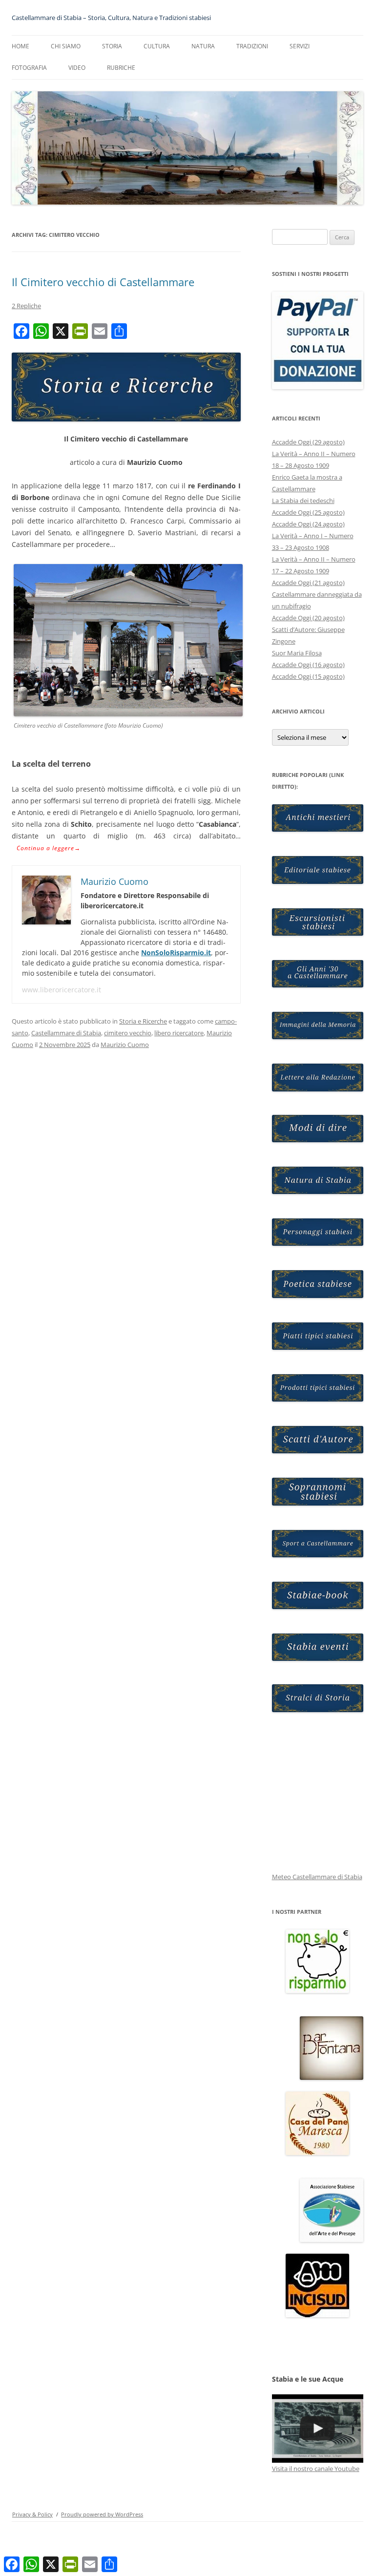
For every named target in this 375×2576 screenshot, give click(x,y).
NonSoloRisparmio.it (176, 953)
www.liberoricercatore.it (62, 990)
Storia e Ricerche (143, 1021)
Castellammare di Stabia (66, 1033)
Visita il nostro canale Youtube (316, 2469)
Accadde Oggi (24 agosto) (308, 524)
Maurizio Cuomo (125, 1045)
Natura (203, 46)
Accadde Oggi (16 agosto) (308, 665)
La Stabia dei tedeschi (303, 501)
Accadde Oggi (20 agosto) (308, 618)
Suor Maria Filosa (297, 653)
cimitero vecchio (128, 1033)
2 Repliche (26, 306)
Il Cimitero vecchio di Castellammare (103, 282)
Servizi (300, 46)
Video (77, 68)
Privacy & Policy (32, 2514)
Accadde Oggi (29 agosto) (308, 442)
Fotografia (29, 68)
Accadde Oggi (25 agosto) (308, 512)
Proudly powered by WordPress (102, 2514)
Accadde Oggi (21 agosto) (308, 583)
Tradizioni (252, 46)
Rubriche (121, 68)
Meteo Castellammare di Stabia (317, 1877)
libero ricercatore (179, 1033)
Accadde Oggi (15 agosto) (308, 676)
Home (21, 46)
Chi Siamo (66, 46)
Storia (112, 46)
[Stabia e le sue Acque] (318, 2429)
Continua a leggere (49, 848)
